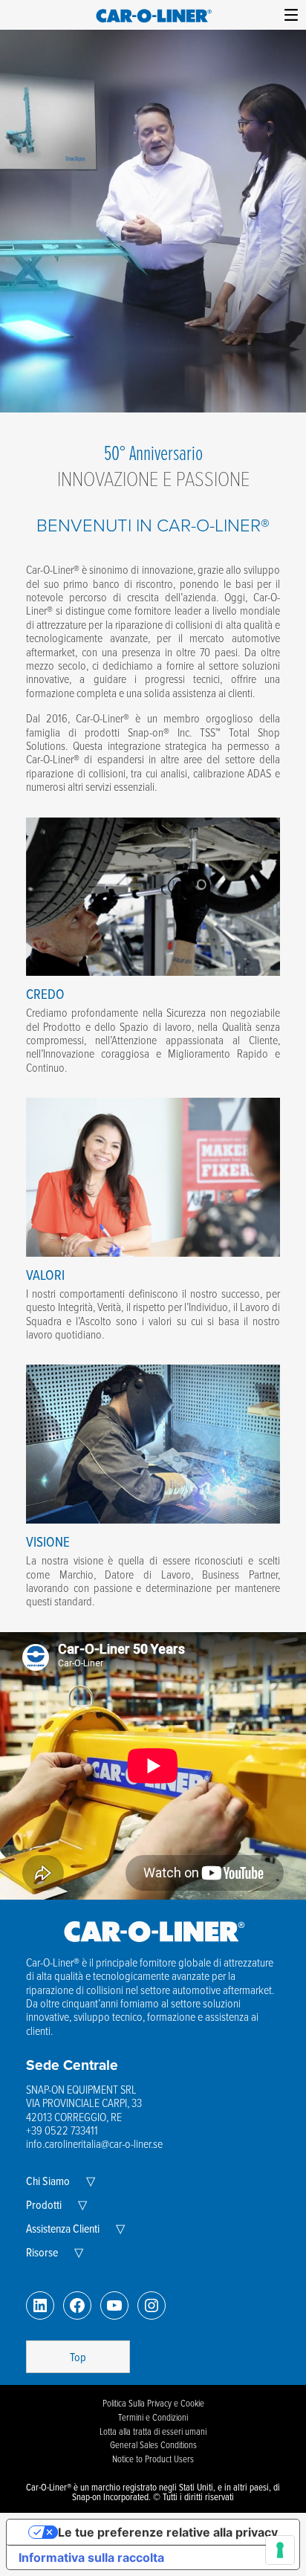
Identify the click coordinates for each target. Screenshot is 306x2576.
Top (78, 2357)
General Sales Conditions (153, 2444)
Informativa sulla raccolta (91, 2557)
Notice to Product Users (153, 2459)
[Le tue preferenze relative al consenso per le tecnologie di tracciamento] (280, 2550)
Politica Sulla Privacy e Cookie (153, 2403)
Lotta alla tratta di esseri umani (153, 2431)
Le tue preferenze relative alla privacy (168, 2532)
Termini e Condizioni (153, 2417)
